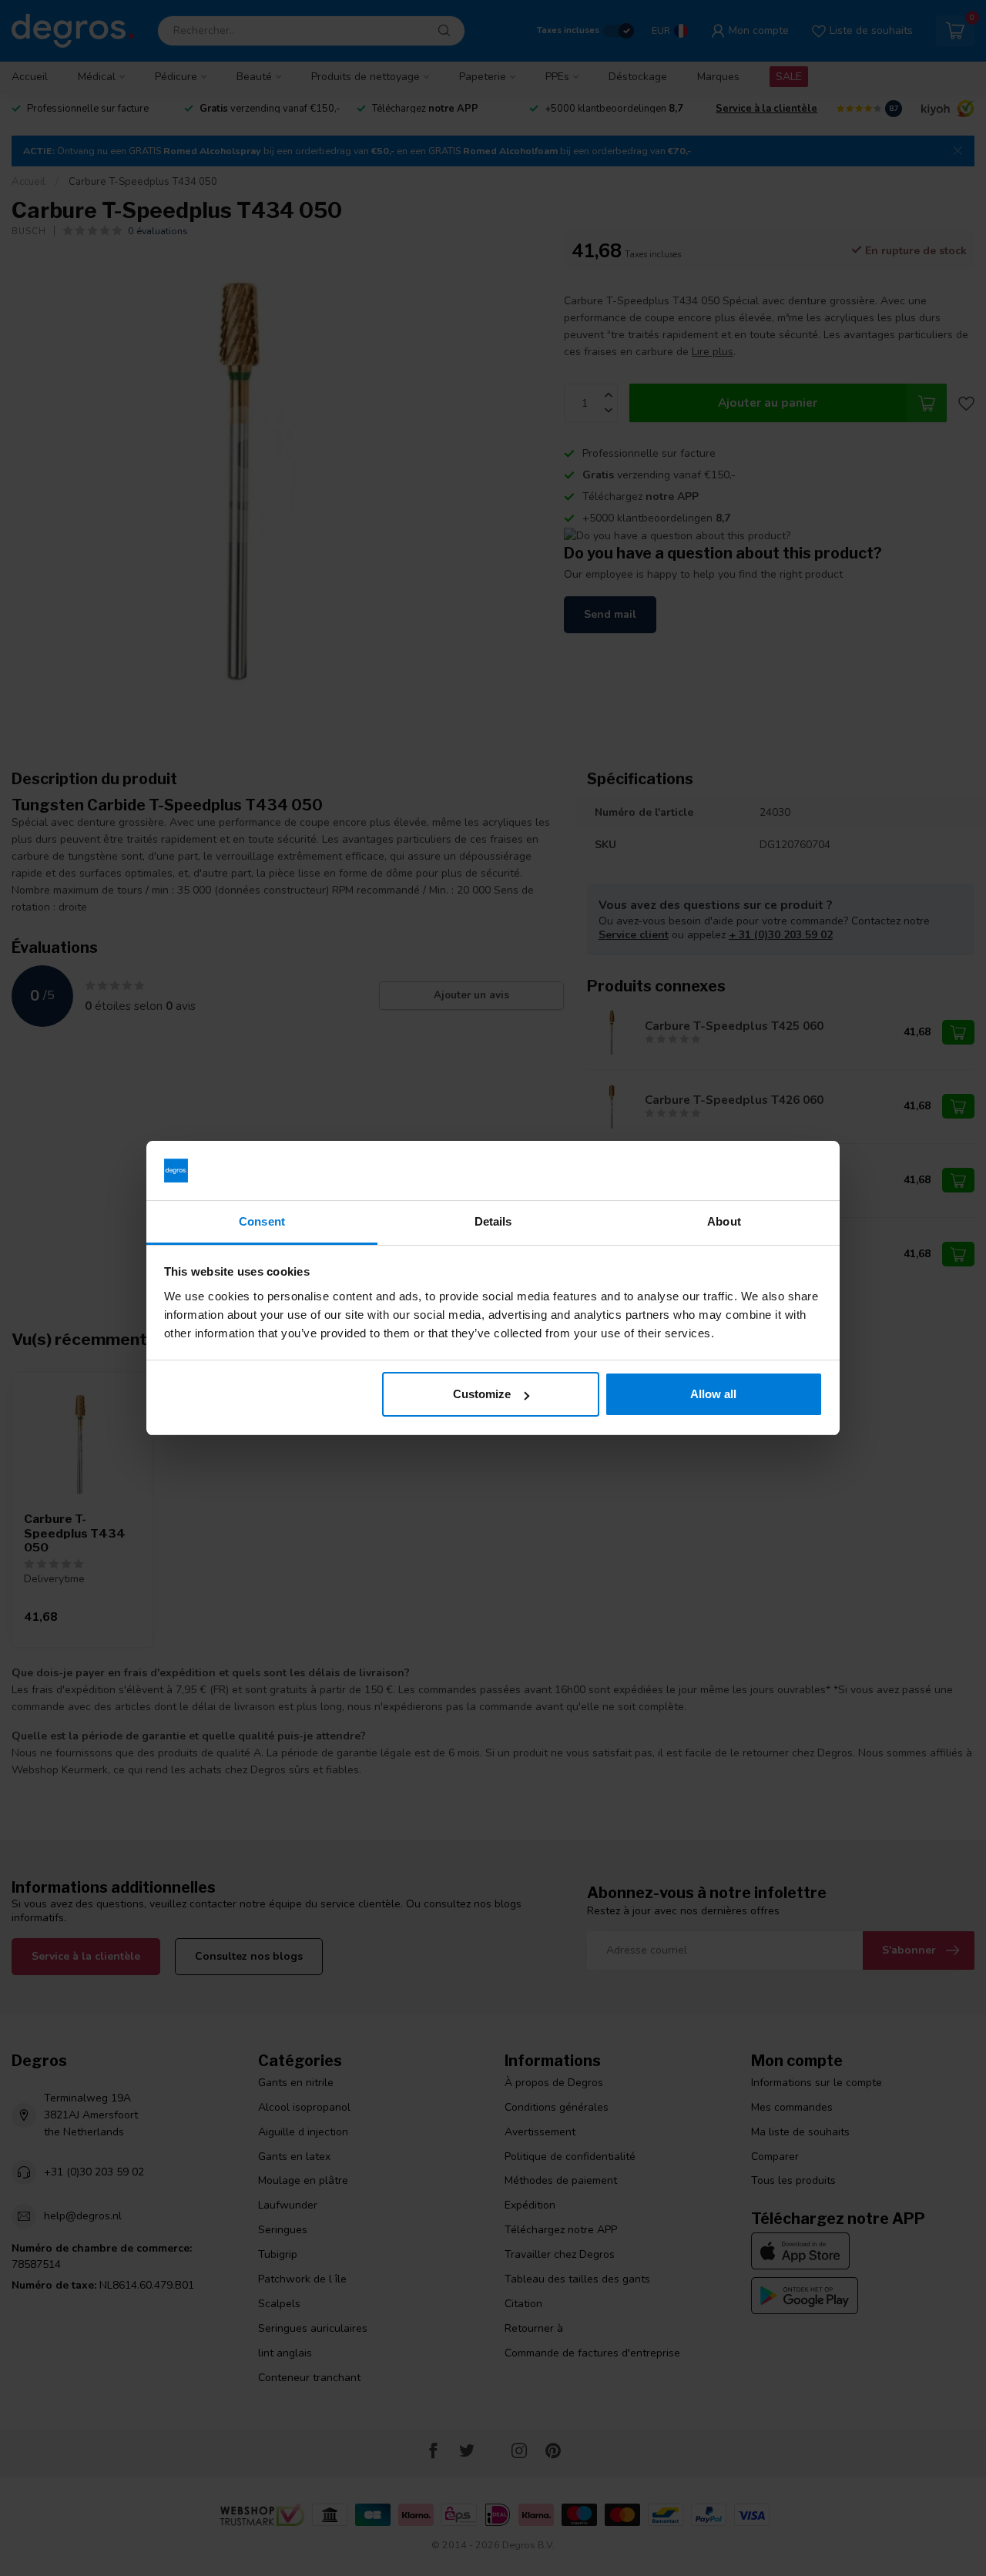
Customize (482, 1394)
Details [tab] (493, 1221)
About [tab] (724, 1221)
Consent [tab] (262, 1221)
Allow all (713, 1394)
